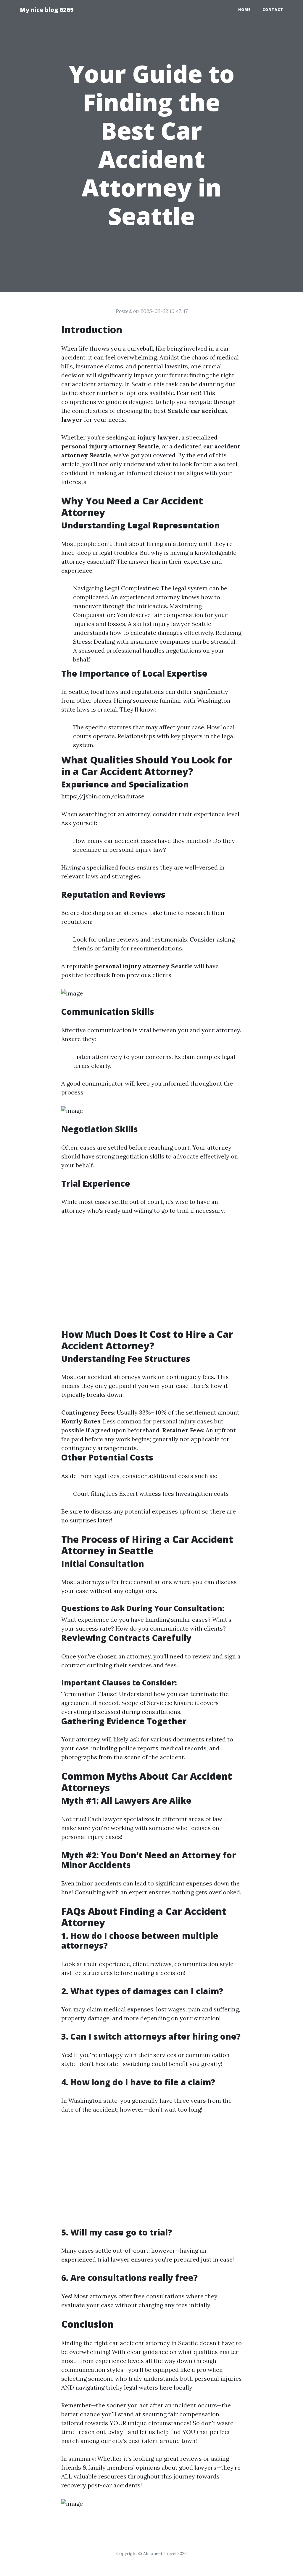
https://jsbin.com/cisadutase (103, 796)
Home (244, 10)
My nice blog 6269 (47, 10)
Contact (273, 10)
